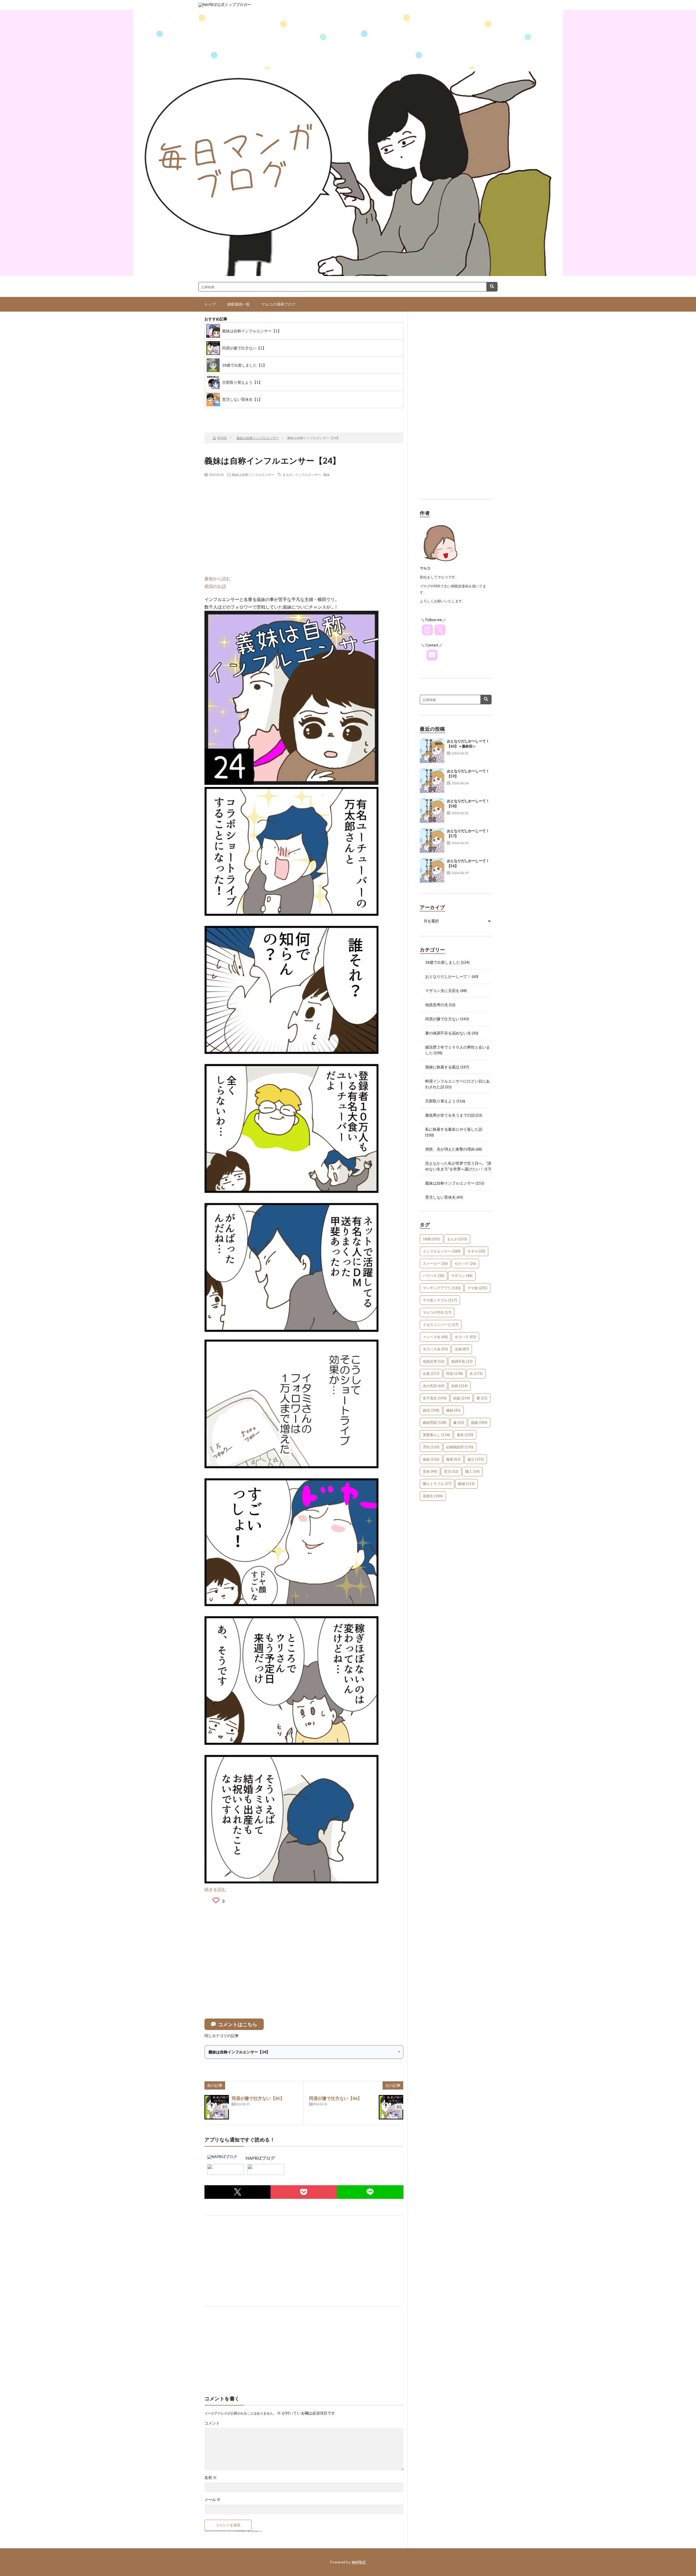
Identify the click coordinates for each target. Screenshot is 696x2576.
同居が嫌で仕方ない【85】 (258, 2098)
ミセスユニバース (441, 1325)
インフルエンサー (308, 475)
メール (212, 2500)
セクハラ (465, 1263)
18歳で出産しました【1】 (244, 365)
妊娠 (462, 1398)
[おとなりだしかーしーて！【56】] (432, 870)
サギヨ (476, 1251)
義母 (453, 1459)
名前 (211, 2478)
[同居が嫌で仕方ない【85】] (217, 2107)
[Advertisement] (304, 520)
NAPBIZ (359, 2562)
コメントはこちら (238, 2024)
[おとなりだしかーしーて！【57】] (432, 841)
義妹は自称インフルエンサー (253, 475)
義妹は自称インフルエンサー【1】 (252, 331)
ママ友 (477, 1288)
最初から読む (217, 579)
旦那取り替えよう (440, 1101)
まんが (287, 475)
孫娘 (479, 1422)
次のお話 (316, 414)
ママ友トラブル (440, 1300)
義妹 (327, 475)
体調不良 (462, 1361)
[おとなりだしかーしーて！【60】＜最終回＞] (432, 751)
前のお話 (229, 414)
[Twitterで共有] (237, 2192)
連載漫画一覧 (238, 304)
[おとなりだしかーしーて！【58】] (432, 811)
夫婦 (459, 1386)
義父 (476, 1459)
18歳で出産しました (443, 962)
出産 (431, 1374)
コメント (212, 2423)
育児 (451, 1471)
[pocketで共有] (304, 2192)
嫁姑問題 (435, 1422)
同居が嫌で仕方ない (442, 1019)
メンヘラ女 (435, 1337)
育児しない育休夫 (440, 1197)
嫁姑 (453, 1410)
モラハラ (465, 1337)
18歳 (431, 1239)
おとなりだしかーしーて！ (448, 976)
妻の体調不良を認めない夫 (448, 1033)
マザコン (462, 1276)
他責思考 (434, 1361)
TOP (272, 414)
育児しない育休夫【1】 (242, 399)
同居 (454, 1374)
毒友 (465, 1435)
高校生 (433, 1496)
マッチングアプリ (442, 1288)
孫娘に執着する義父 (442, 1067)
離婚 (466, 1484)
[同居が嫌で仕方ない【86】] (391, 2107)
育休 (430, 1471)
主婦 (462, 1349)
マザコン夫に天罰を (442, 991)
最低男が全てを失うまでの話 (450, 1115)
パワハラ (434, 1276)
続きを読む (215, 1889)
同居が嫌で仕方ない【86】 (335, 2098)
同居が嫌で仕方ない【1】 (244, 348)
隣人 (472, 1471)
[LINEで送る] (370, 2192)
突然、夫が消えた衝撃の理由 (450, 1149)
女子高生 (435, 1398)
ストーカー (435, 1263)
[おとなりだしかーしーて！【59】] (432, 781)
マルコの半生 (437, 1312)
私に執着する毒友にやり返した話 (454, 1129)
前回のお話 (215, 586)
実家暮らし (436, 1435)
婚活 (431, 1410)
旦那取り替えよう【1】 (242, 382)
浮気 (431, 1447)
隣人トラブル (437, 1484)
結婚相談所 (460, 1447)
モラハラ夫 (435, 1349)
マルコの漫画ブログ (278, 304)
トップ (210, 304)
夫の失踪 (434, 1386)
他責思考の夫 (437, 1005)
